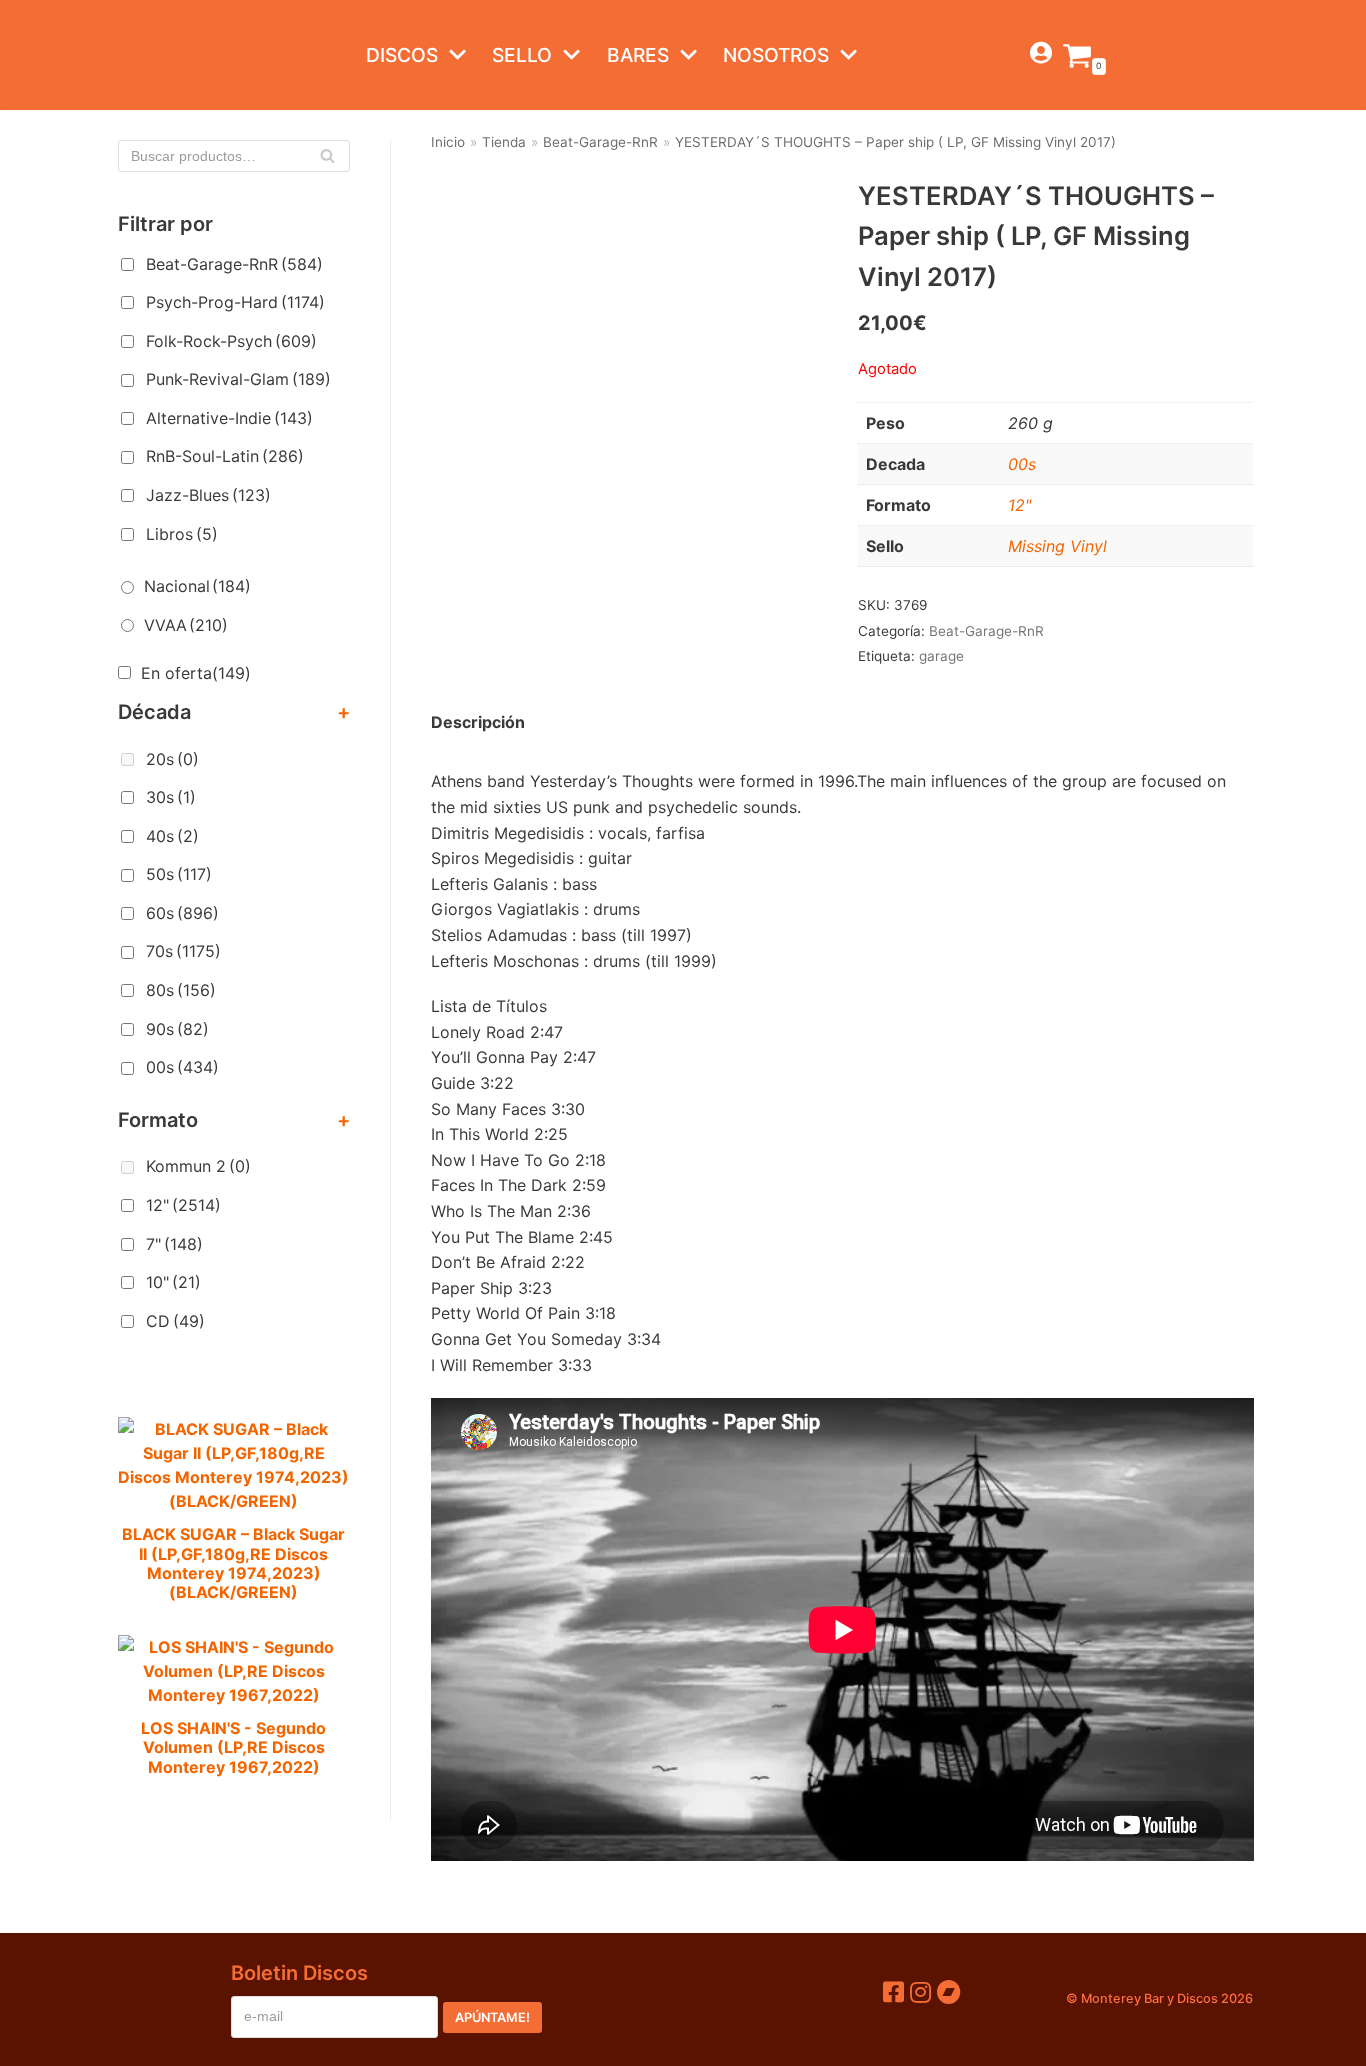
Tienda (504, 142)
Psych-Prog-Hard (235, 302)
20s (172, 759)
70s (183, 951)
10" (173, 1282)
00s (182, 1067)
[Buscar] (327, 156)
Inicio (448, 142)
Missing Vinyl (1057, 546)
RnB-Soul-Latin (225, 456)
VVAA (186, 625)
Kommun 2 (198, 1166)
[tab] (478, 723)
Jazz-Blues (208, 495)
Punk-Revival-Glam (238, 379)
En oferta (196, 673)
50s (179, 874)
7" (174, 1244)
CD (175, 1321)
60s (182, 913)
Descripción (478, 722)
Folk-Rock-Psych (231, 341)
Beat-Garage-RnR (234, 264)
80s (181, 990)
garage (941, 656)
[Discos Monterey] (158, 55)
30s (171, 797)
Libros (182, 534)
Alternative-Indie (229, 418)
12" (183, 1205)
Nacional (197, 586)
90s (177, 1029)
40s (172, 836)
